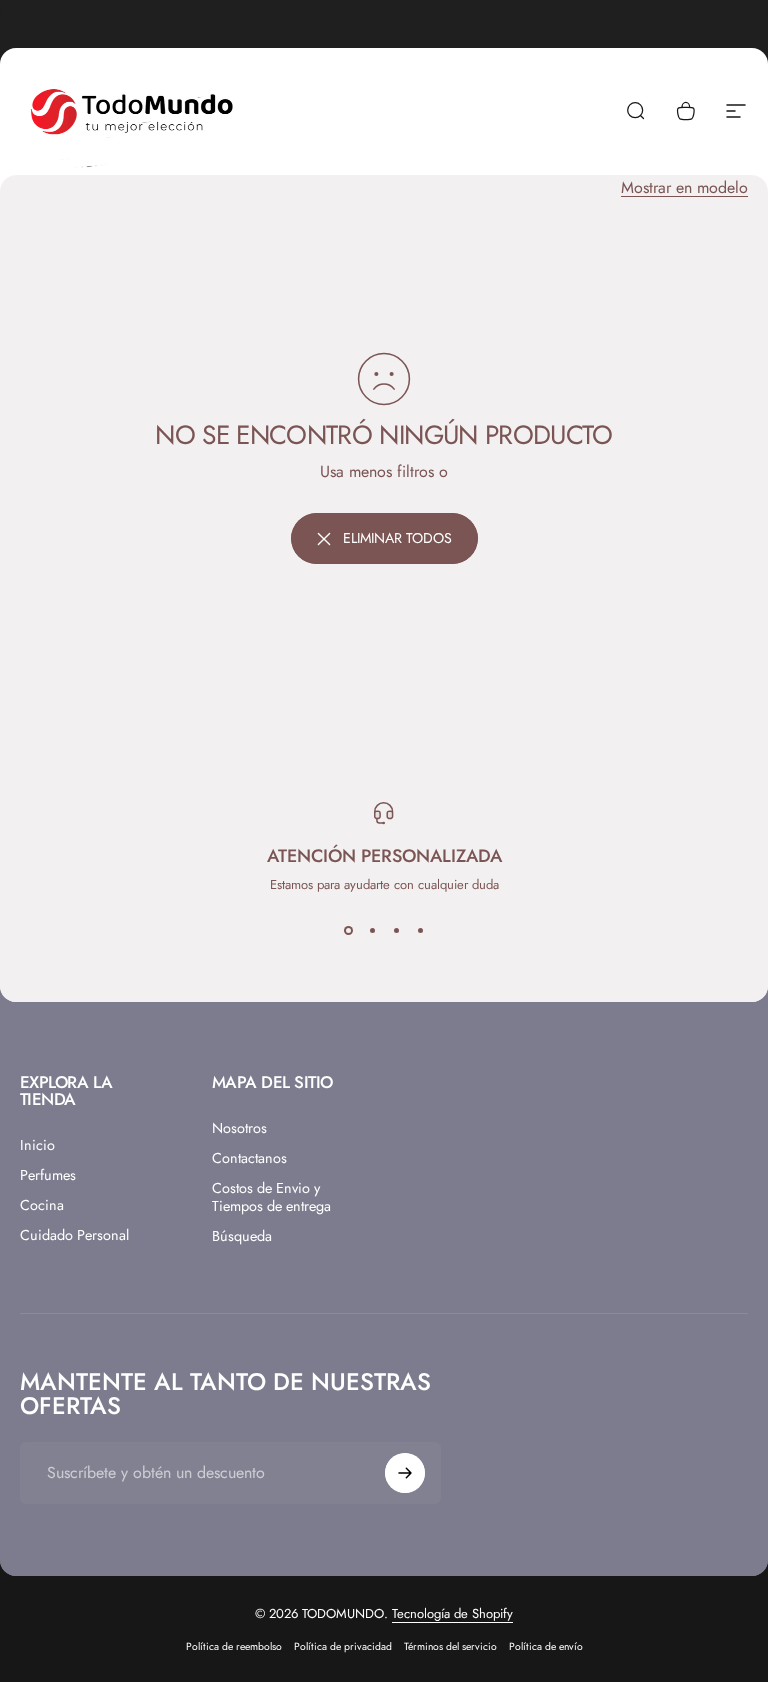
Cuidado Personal (74, 1235)
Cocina (42, 1205)
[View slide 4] (420, 930)
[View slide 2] (372, 930)
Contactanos (249, 1158)
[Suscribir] (405, 1473)
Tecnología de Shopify (452, 1613)
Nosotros (239, 1128)
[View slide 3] (396, 930)
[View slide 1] (348, 930)
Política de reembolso (234, 1646)
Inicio (37, 1145)
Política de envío (546, 1646)
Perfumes (48, 1175)
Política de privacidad (343, 1646)
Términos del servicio (450, 1646)
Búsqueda (242, 1236)
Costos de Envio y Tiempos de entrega (271, 1197)
